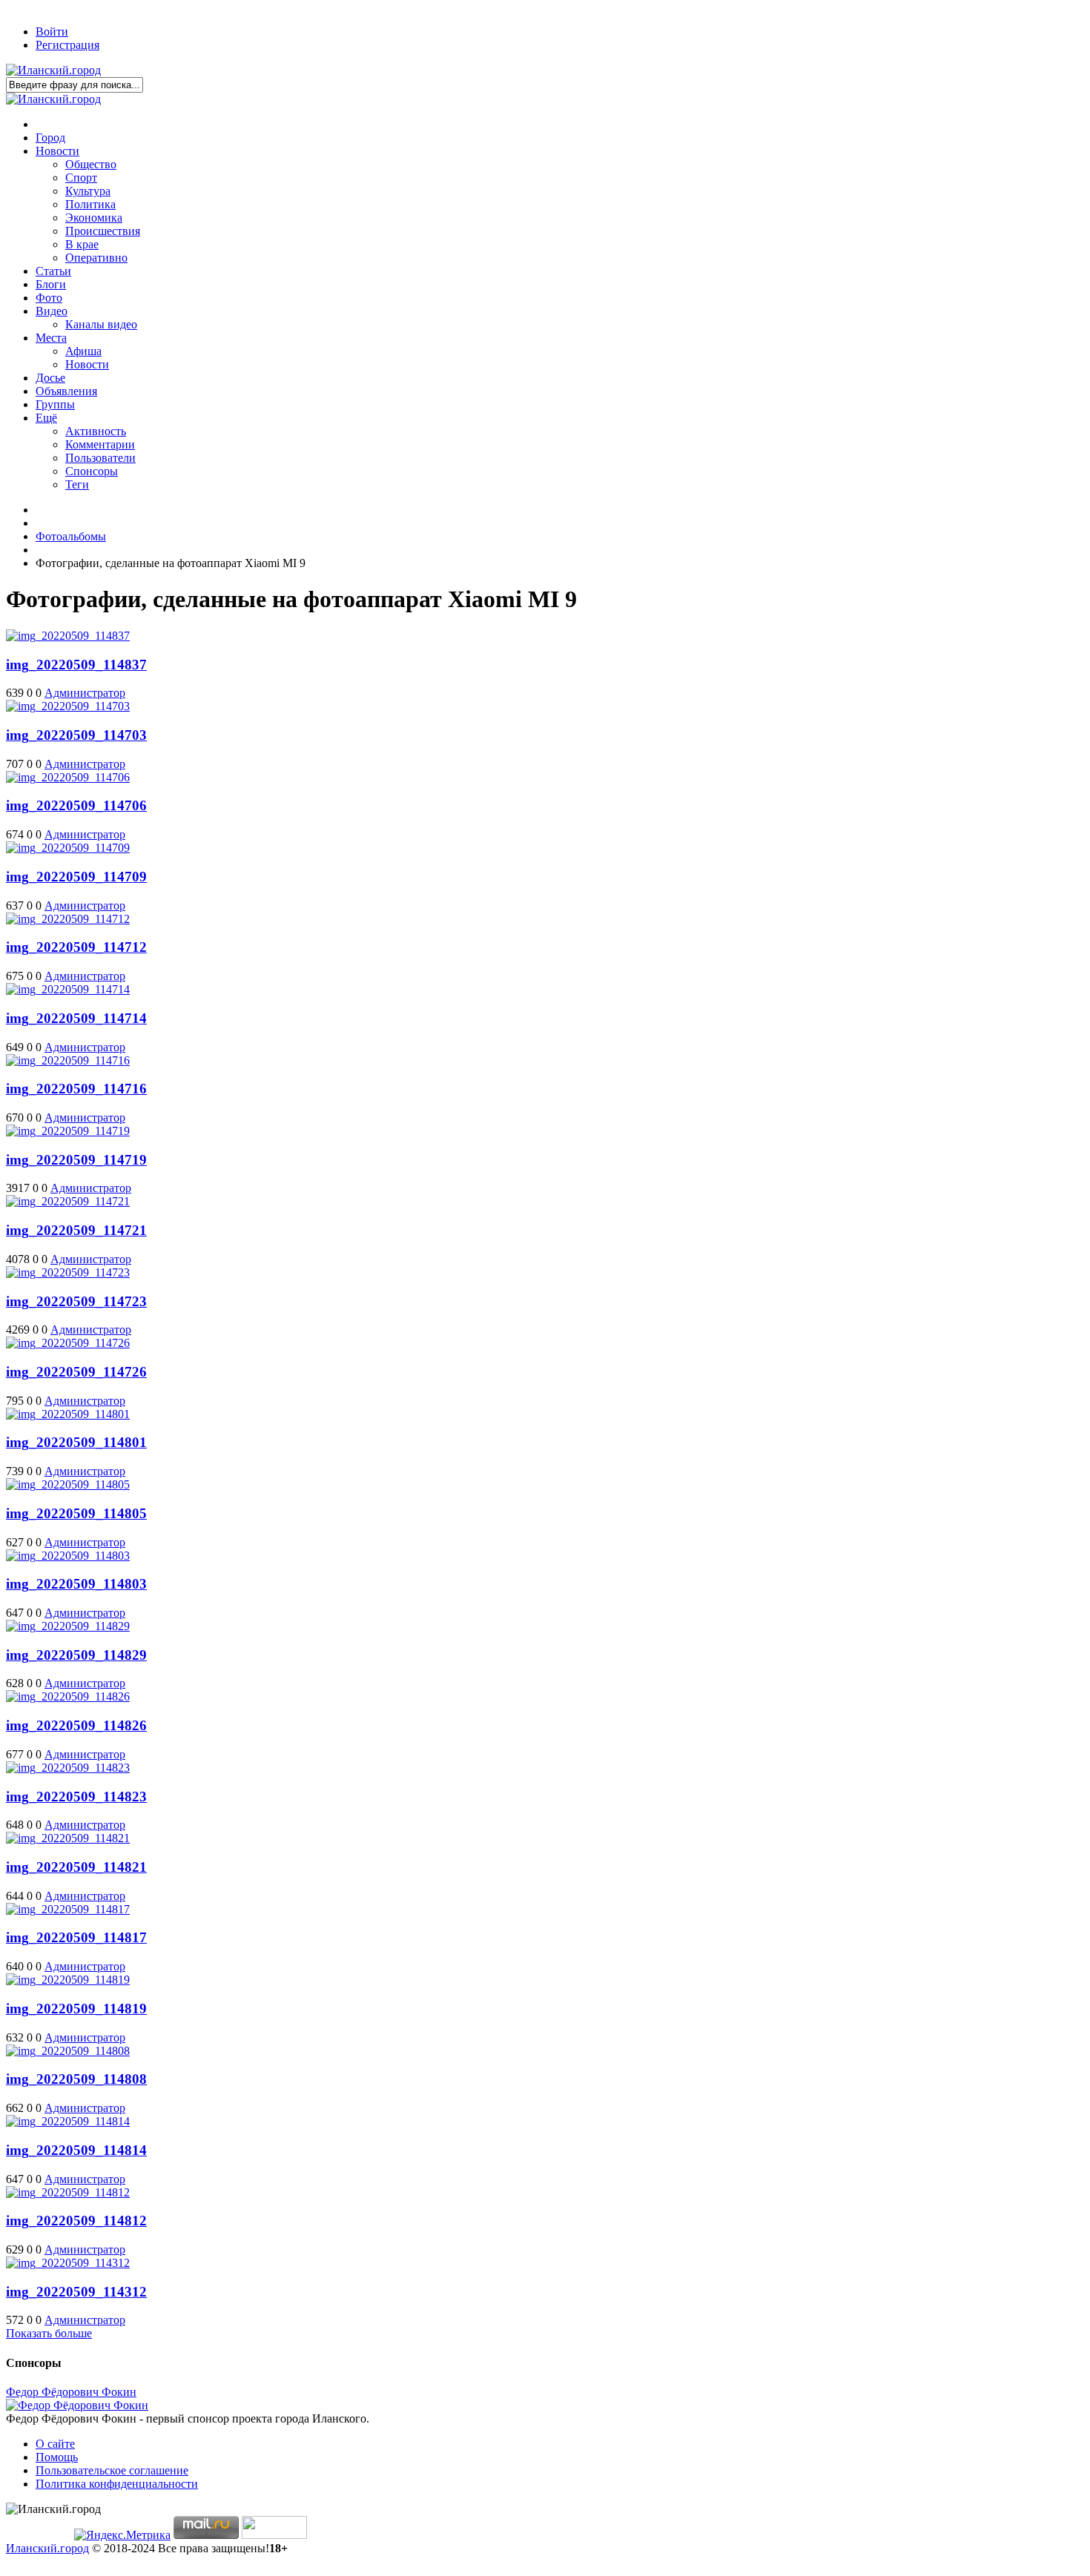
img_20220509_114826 (76, 1725)
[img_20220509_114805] (68, 1484)
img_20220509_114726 (76, 1372)
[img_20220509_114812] (68, 2192)
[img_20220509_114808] (68, 2051)
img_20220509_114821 (76, 1867)
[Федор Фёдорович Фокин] (77, 2405)
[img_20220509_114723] (68, 1272)
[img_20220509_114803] (68, 1556)
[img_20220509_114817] (68, 1909)
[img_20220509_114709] (68, 848)
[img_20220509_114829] (68, 1626)
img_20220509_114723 (76, 1301)
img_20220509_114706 (76, 805)
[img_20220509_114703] (68, 706)
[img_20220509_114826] (68, 1696)
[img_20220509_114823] (68, 1768)
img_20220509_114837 (76, 665)
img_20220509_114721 (76, 1230)
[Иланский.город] (53, 70)
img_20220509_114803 (76, 1584)
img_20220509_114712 (76, 947)
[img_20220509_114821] (68, 1838)
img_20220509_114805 (76, 1513)
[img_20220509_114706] (68, 777)
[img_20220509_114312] (68, 2263)
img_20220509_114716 (76, 1089)
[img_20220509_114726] (68, 1343)
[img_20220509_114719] (68, 1131)
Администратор (85, 693)
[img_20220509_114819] (68, 1980)
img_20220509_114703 (76, 735)
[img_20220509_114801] (68, 1414)
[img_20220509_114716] (68, 1060)
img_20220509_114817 (76, 1937)
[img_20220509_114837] (68, 636)
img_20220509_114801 (76, 1442)
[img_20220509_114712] (68, 919)
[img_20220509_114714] (68, 989)
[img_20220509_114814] (68, 2121)
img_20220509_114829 (76, 1655)
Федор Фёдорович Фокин (71, 2392)
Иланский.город (47, 2548)
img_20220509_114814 (76, 2150)
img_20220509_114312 (76, 2292)
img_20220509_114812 (76, 2221)
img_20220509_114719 (76, 1160)
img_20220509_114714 (76, 1018)
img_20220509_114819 (76, 2009)
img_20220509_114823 (76, 1797)
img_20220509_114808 (76, 2079)
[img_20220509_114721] (68, 1201)
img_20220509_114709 (76, 877)
